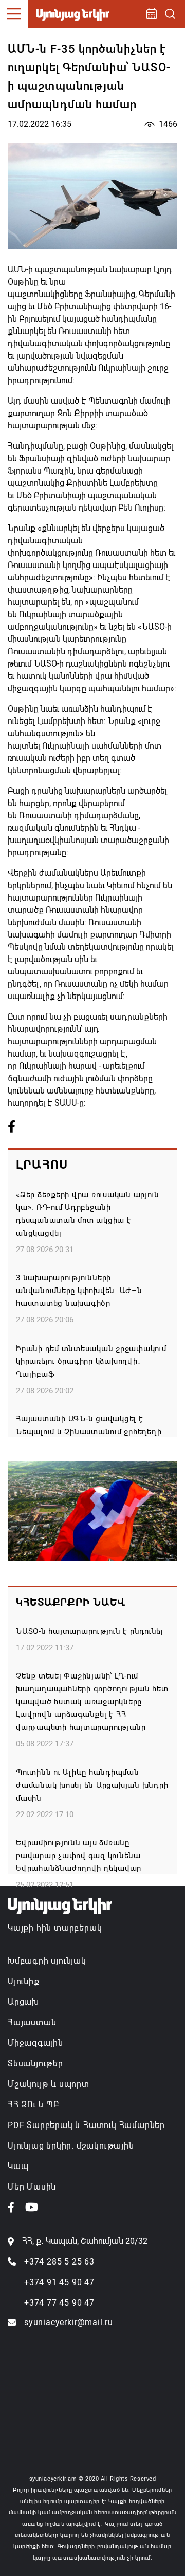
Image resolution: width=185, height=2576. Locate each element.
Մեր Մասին (32, 2187)
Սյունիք (24, 1982)
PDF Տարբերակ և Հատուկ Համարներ (86, 2125)
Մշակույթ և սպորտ (49, 2084)
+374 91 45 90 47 (59, 2282)
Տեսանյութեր (35, 2064)
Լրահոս (42, 1165)
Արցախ (23, 2002)
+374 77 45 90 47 (59, 2303)
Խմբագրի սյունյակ (47, 1961)
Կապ (18, 2166)
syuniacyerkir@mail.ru (69, 2322)
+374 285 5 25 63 (59, 2262)
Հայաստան (32, 2023)
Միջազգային (35, 2043)
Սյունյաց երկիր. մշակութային (71, 2146)
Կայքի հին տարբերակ (55, 1928)
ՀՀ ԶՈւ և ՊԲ (33, 2105)
